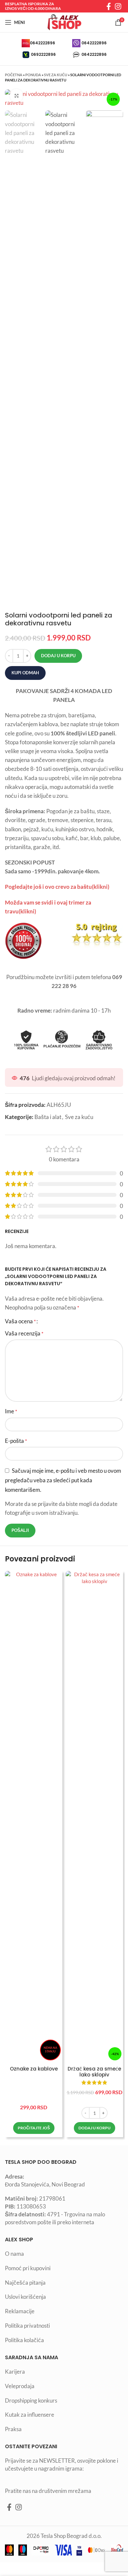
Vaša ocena (20, 1321)
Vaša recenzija (24, 1333)
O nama (14, 2254)
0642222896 (43, 43)
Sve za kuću (56, 75)
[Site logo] (64, 22)
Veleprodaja (20, 2386)
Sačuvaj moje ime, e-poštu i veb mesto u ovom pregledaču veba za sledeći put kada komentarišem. (63, 1480)
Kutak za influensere (30, 2415)
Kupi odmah (25, 673)
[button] (95, 2128)
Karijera (15, 2372)
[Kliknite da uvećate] (16, 96)
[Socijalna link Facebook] (109, 6)
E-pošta (16, 1441)
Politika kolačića (24, 2340)
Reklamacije (20, 2311)
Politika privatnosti (27, 2326)
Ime (11, 1411)
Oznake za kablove (34, 2069)
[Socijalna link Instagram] (118, 6)
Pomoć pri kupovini (28, 2268)
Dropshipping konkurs (31, 2400)
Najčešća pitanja (25, 2283)
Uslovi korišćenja (25, 2297)
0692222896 (43, 54)
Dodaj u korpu (58, 656)
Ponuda (33, 75)
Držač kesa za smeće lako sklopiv (94, 2072)
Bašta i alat (48, 1117)
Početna (14, 75)
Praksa (13, 2429)
